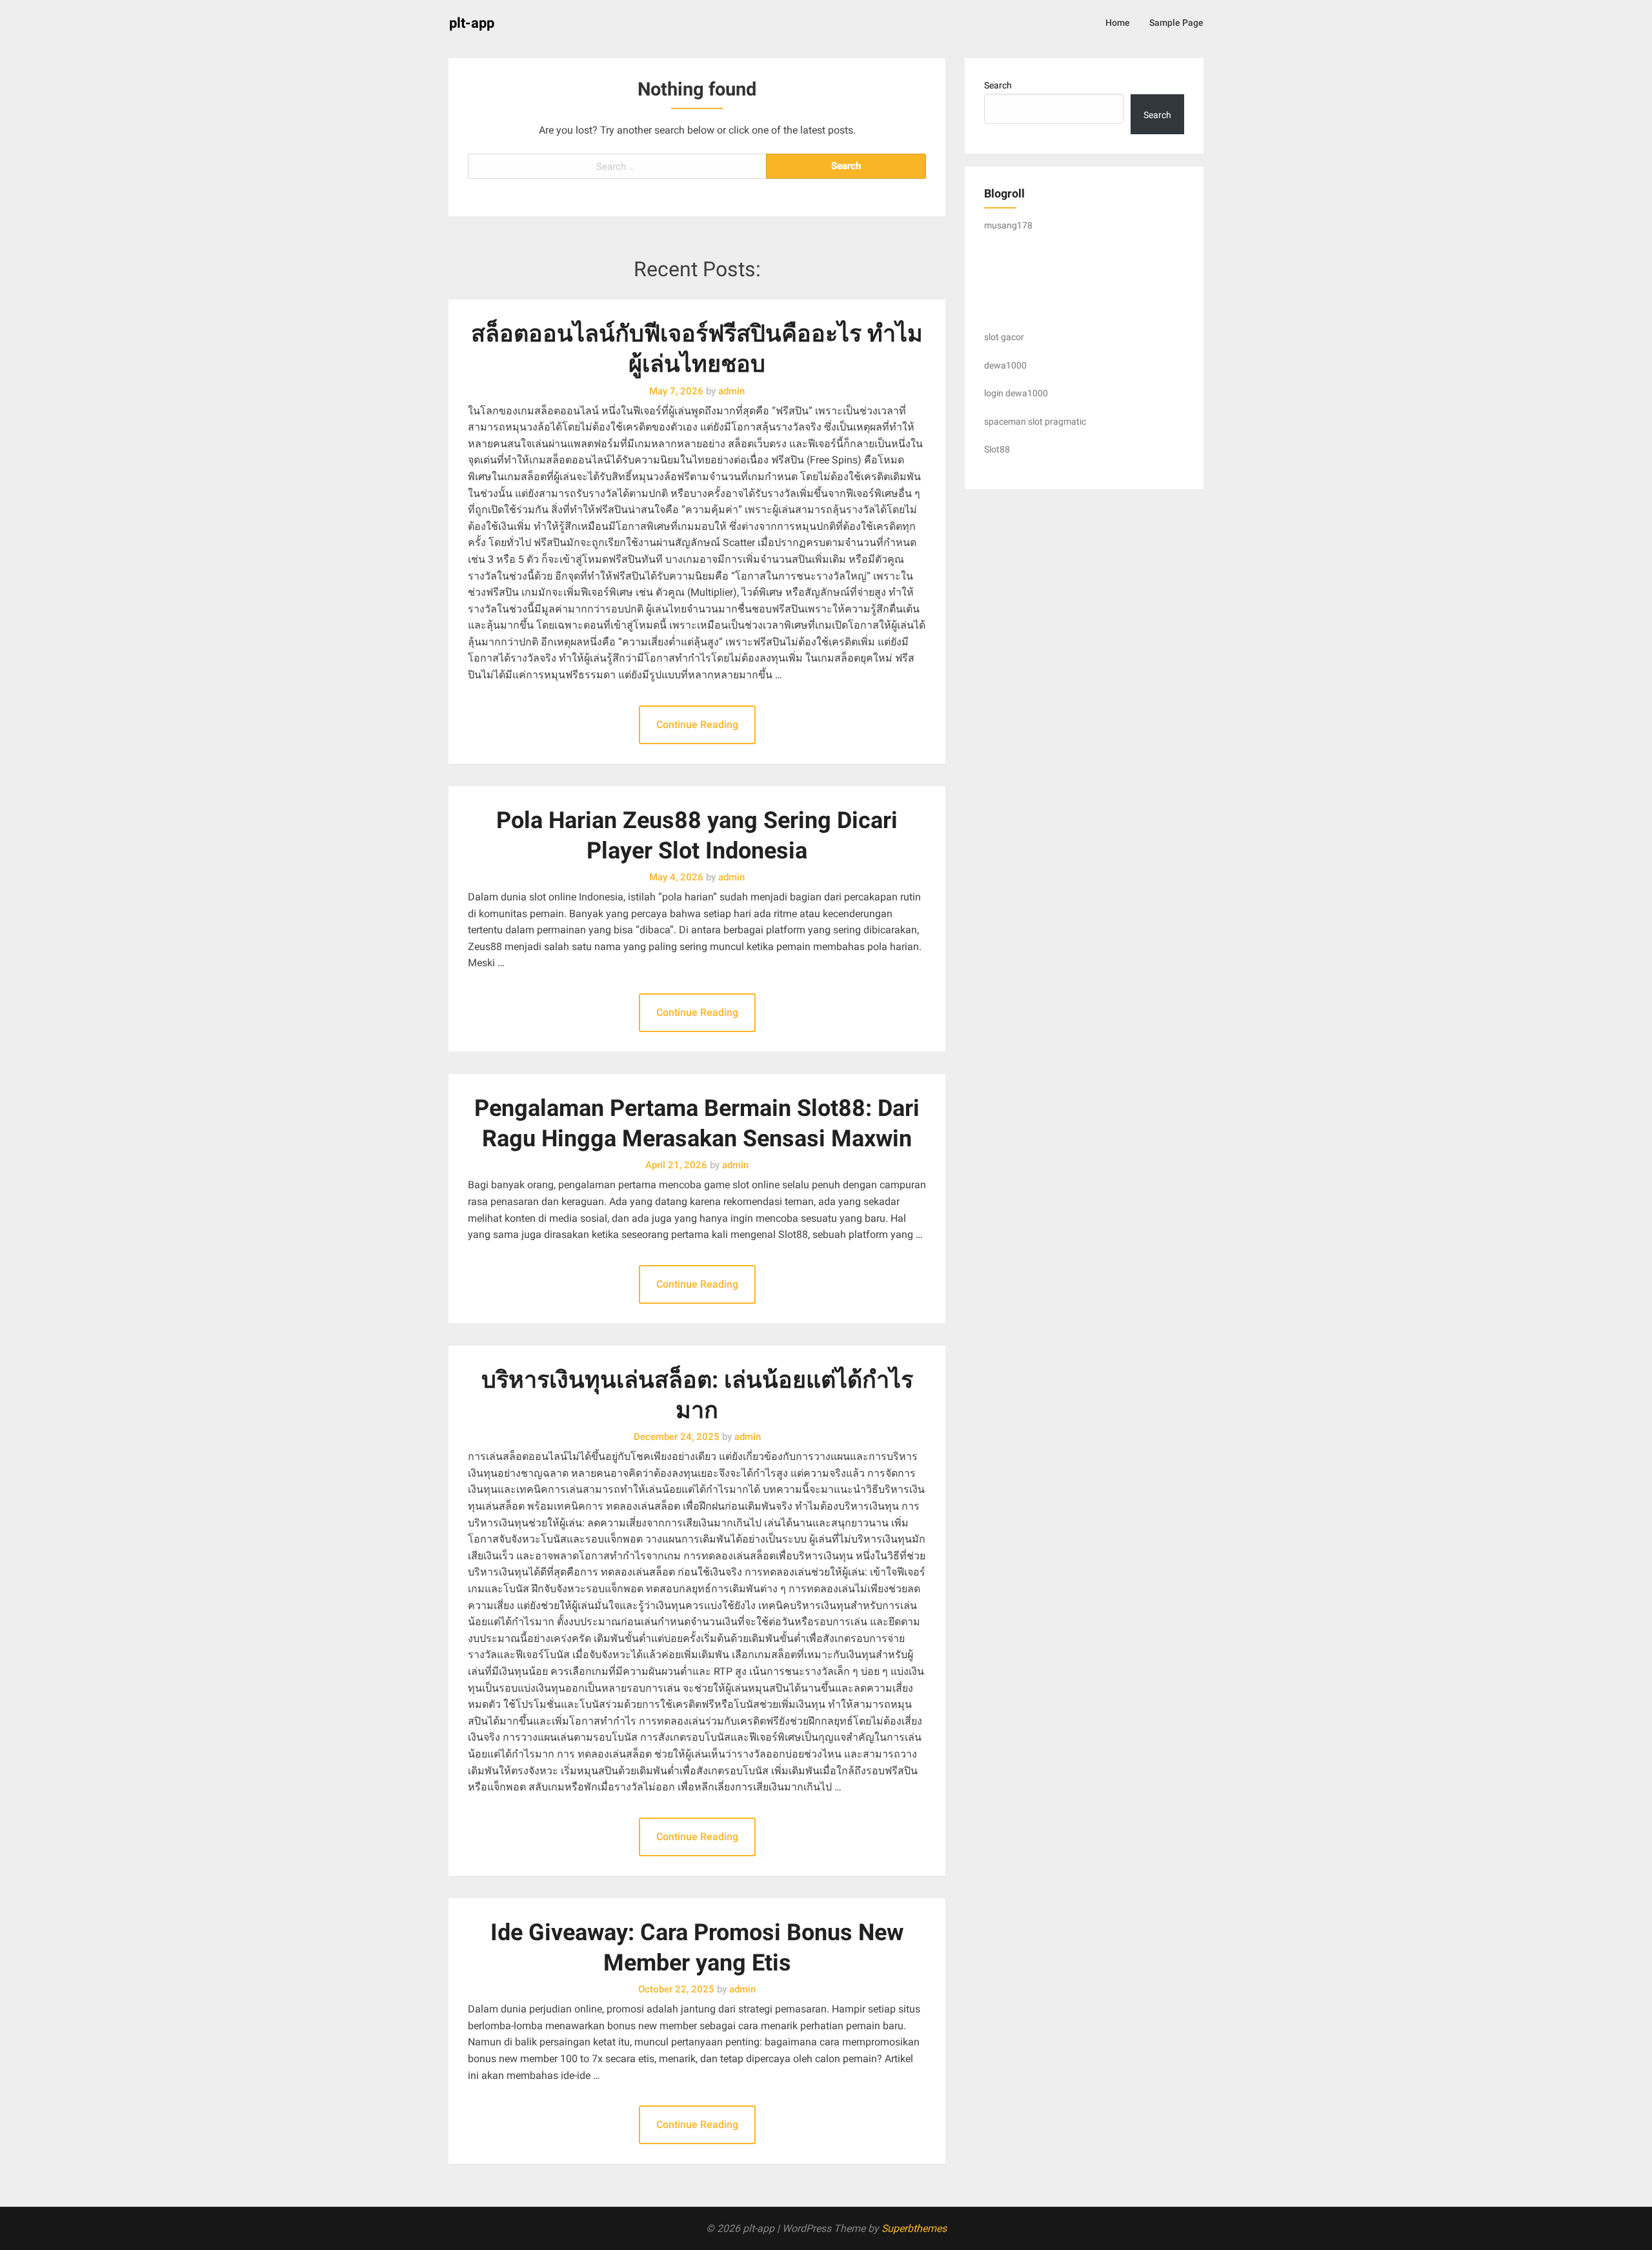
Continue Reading (697, 725)
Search (998, 85)
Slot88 (997, 449)
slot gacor (1004, 337)
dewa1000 (1005, 365)
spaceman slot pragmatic (1035, 421)
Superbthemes (914, 2228)
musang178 (1008, 225)
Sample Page (1176, 23)
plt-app (472, 23)
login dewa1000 (1016, 393)
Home (1118, 23)
